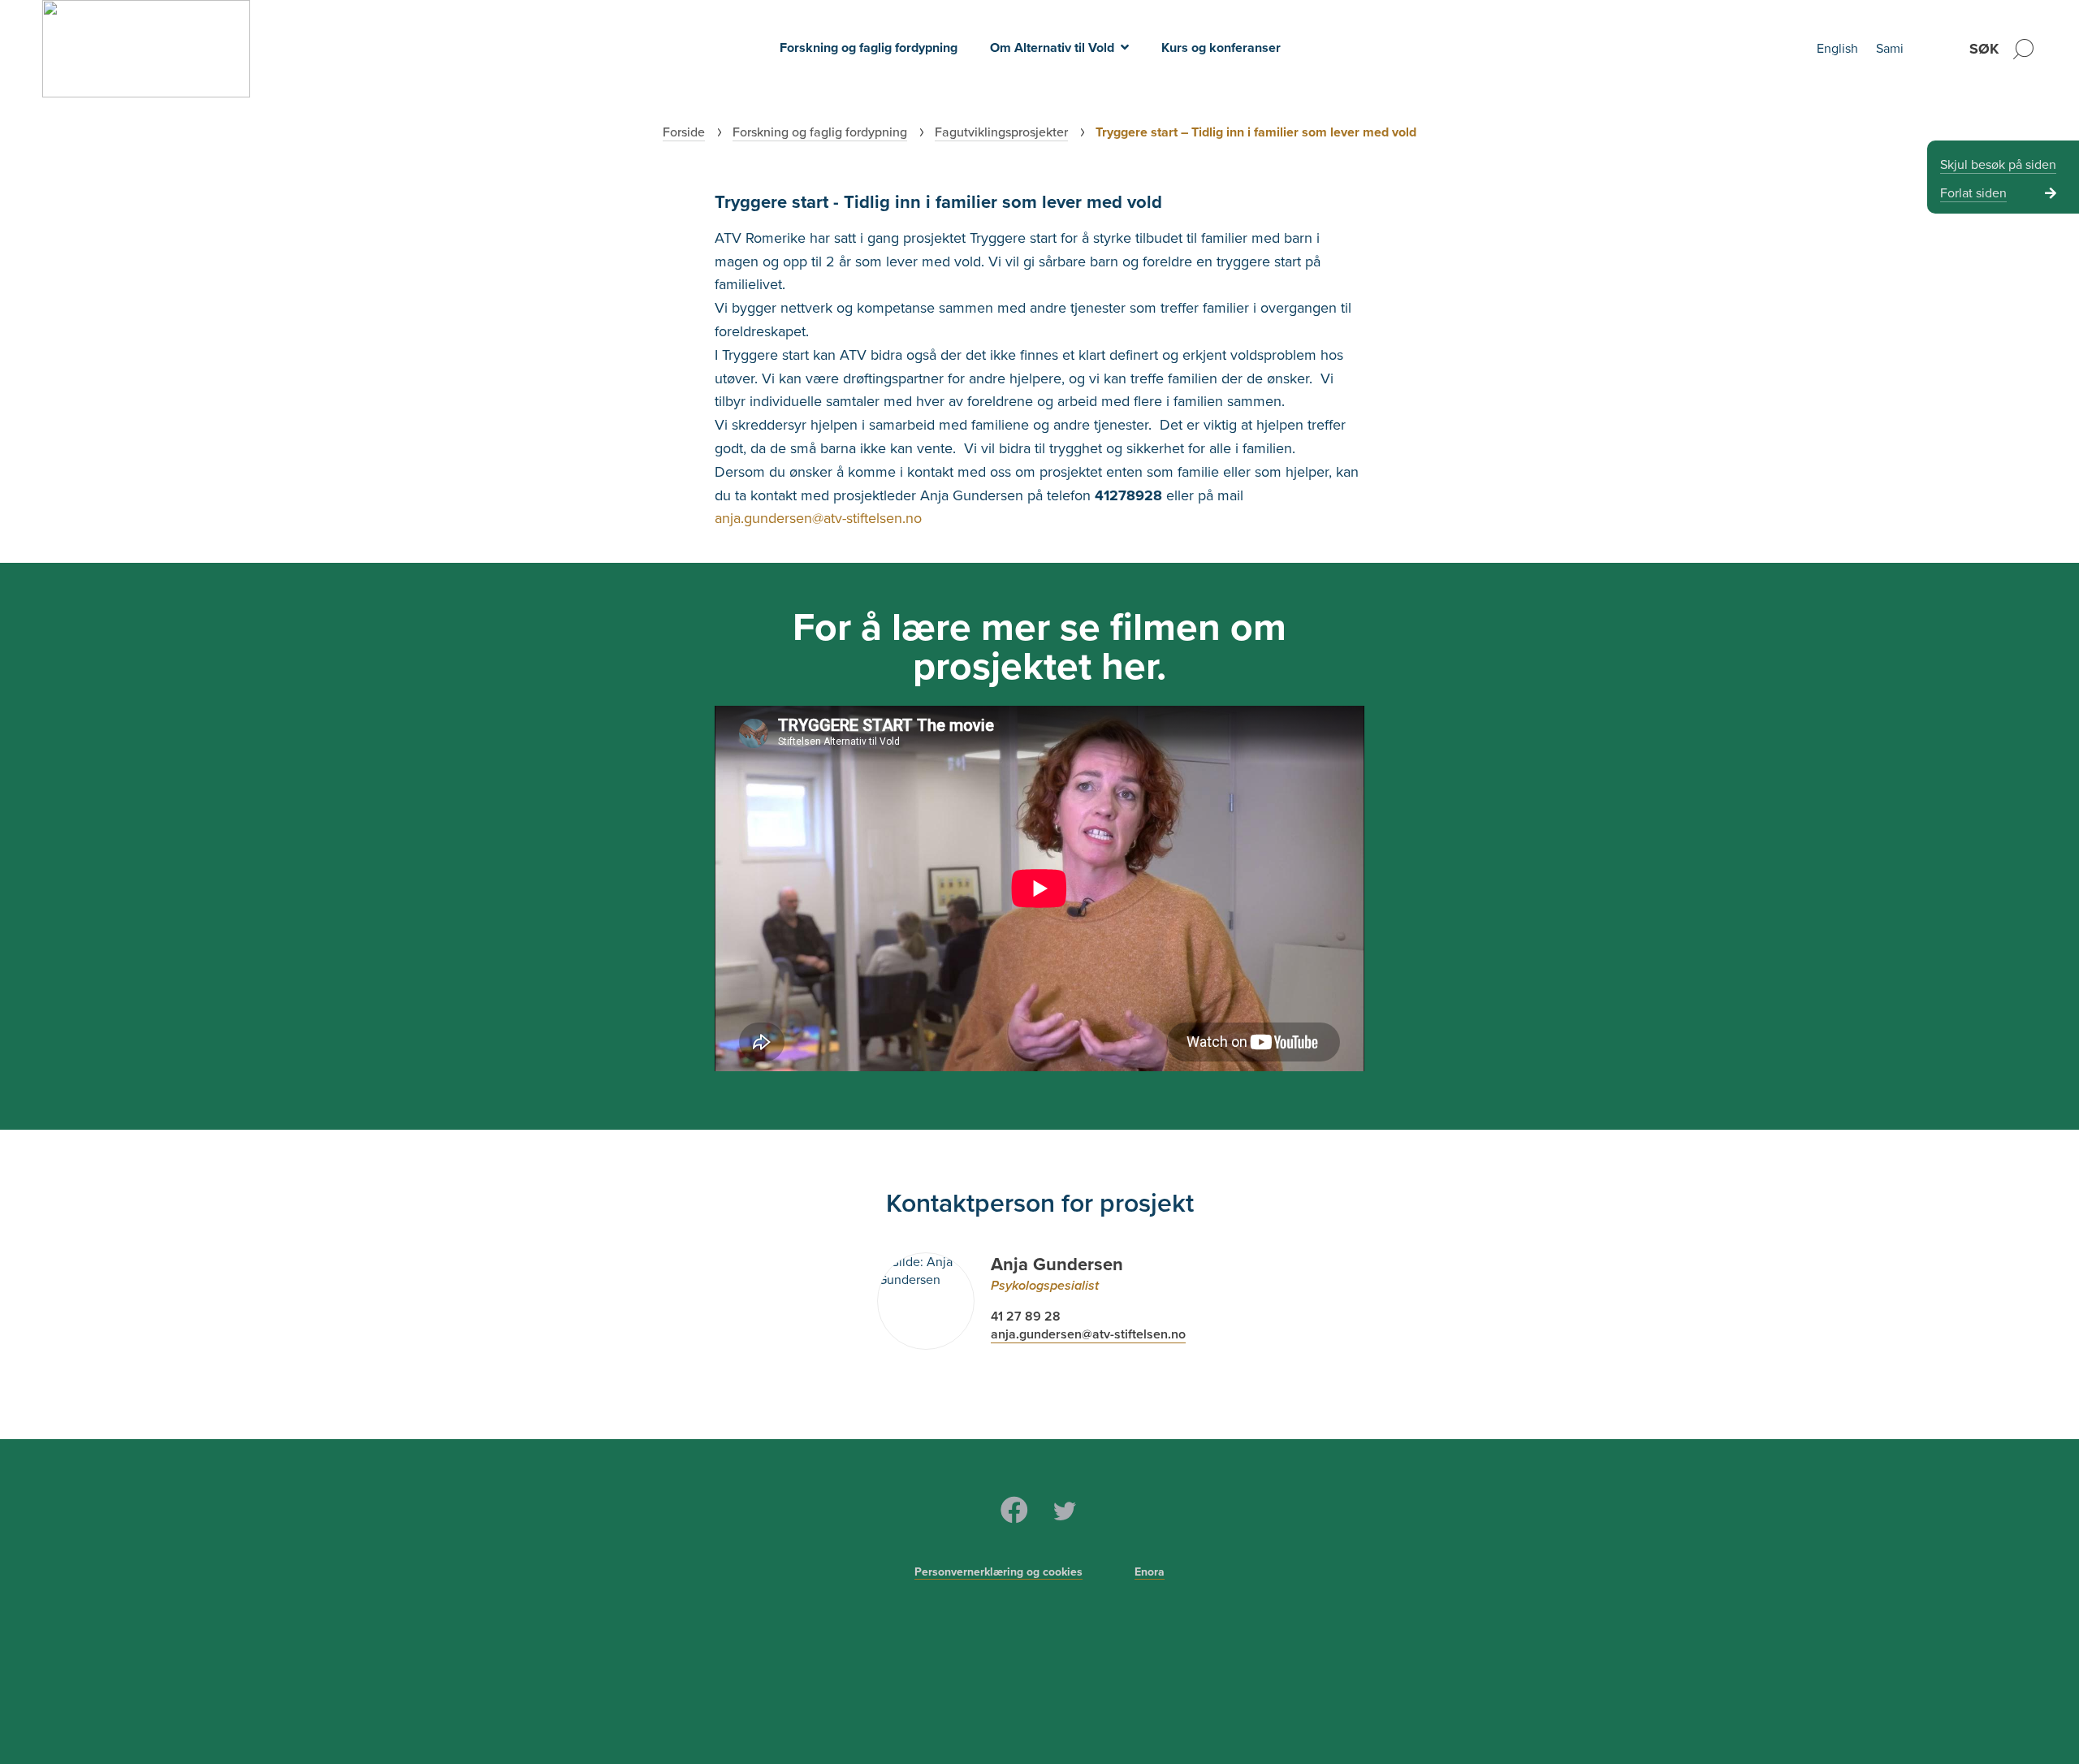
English (1837, 49)
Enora (1150, 1572)
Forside (684, 132)
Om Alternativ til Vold (1052, 48)
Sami (1890, 49)
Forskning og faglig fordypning (869, 48)
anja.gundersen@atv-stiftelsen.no (818, 518)
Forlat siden (1973, 193)
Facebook (1014, 1510)
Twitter (1065, 1510)
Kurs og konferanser (1221, 48)
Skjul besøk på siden (1998, 165)
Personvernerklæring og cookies (998, 1572)
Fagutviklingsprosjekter (1001, 132)
